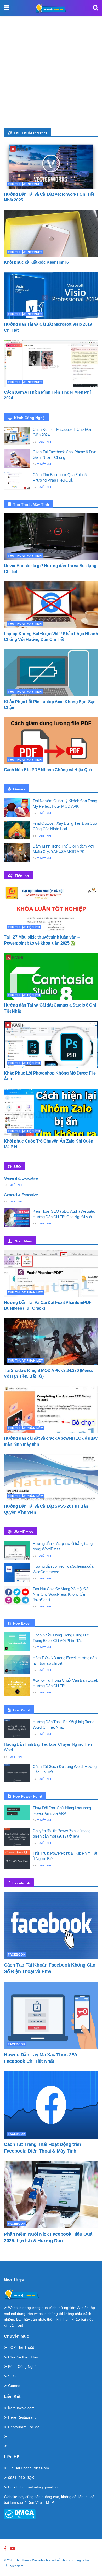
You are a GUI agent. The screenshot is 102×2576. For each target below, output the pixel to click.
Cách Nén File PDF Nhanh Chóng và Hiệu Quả (48, 770)
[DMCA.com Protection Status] (20, 2514)
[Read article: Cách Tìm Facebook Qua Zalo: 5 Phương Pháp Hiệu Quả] (17, 481)
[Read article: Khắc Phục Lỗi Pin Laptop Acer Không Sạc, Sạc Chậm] (51, 673)
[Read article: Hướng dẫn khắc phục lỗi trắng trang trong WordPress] (17, 1550)
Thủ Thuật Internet (25, 184)
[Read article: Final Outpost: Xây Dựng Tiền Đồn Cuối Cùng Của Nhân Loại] (17, 830)
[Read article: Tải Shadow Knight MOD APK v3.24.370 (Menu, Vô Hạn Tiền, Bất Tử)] (51, 1342)
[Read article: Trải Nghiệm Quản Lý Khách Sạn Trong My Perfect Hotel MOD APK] (17, 807)
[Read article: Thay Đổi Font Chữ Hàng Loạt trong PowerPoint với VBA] (17, 1815)
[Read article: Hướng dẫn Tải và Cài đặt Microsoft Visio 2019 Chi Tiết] (51, 295)
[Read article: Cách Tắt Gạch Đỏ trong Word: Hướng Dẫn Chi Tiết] (17, 1773)
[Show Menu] (6, 8)
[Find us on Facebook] (5, 2549)
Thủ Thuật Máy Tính (25, 556)
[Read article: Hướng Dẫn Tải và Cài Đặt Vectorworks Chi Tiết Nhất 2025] (51, 165)
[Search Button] (95, 8)
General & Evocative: (21, 1178)
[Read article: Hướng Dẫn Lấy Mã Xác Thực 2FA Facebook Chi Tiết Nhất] (51, 2015)
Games (14, 2386)
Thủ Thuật (22, 2560)
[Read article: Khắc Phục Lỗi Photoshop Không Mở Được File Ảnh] (51, 1044)
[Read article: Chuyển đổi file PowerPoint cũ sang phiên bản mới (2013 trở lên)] (17, 1837)
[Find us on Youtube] (13, 2549)
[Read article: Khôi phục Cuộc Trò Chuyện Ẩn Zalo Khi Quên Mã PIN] (51, 1112)
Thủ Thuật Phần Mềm (25, 1292)
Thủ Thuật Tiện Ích (24, 927)
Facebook (17, 1954)
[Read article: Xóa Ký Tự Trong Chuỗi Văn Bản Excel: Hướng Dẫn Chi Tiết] (17, 1687)
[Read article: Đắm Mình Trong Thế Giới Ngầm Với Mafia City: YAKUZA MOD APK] (17, 853)
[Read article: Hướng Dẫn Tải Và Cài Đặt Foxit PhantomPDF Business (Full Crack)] (51, 1274)
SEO (12, 2376)
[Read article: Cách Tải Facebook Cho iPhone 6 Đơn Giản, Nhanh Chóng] (17, 459)
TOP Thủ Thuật (21, 2347)
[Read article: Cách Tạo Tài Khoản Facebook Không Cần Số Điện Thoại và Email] (51, 1926)
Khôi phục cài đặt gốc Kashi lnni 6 (36, 262)
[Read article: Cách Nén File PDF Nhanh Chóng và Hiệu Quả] (51, 741)
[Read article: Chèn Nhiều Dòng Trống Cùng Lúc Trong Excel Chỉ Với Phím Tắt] (17, 1642)
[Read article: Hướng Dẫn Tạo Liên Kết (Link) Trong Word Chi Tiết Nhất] (17, 1728)
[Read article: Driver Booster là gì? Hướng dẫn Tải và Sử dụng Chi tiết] (51, 537)
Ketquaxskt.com (21, 2408)
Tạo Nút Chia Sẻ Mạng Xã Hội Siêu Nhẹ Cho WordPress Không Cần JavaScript (61, 1594)
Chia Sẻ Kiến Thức (24, 2357)
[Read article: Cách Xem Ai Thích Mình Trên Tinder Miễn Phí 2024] (51, 363)
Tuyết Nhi (44, 442)
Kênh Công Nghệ (22, 2366)
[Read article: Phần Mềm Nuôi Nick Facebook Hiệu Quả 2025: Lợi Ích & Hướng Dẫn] (51, 2194)
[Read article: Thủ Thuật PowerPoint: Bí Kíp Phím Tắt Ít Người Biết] (17, 1860)
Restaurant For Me (24, 2427)
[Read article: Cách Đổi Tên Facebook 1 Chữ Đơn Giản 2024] (17, 436)
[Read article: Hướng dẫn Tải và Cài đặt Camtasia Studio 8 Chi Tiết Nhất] (51, 976)
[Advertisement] (51, 75)
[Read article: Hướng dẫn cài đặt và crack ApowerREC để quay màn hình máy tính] (51, 1409)
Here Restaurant (22, 2417)
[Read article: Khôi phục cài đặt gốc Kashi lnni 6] (51, 233)
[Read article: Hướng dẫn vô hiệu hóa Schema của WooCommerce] (17, 1573)
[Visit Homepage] (51, 8)
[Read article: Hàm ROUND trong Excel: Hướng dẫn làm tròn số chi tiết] (17, 1664)
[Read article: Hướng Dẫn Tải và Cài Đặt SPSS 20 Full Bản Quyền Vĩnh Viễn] (51, 1477)
